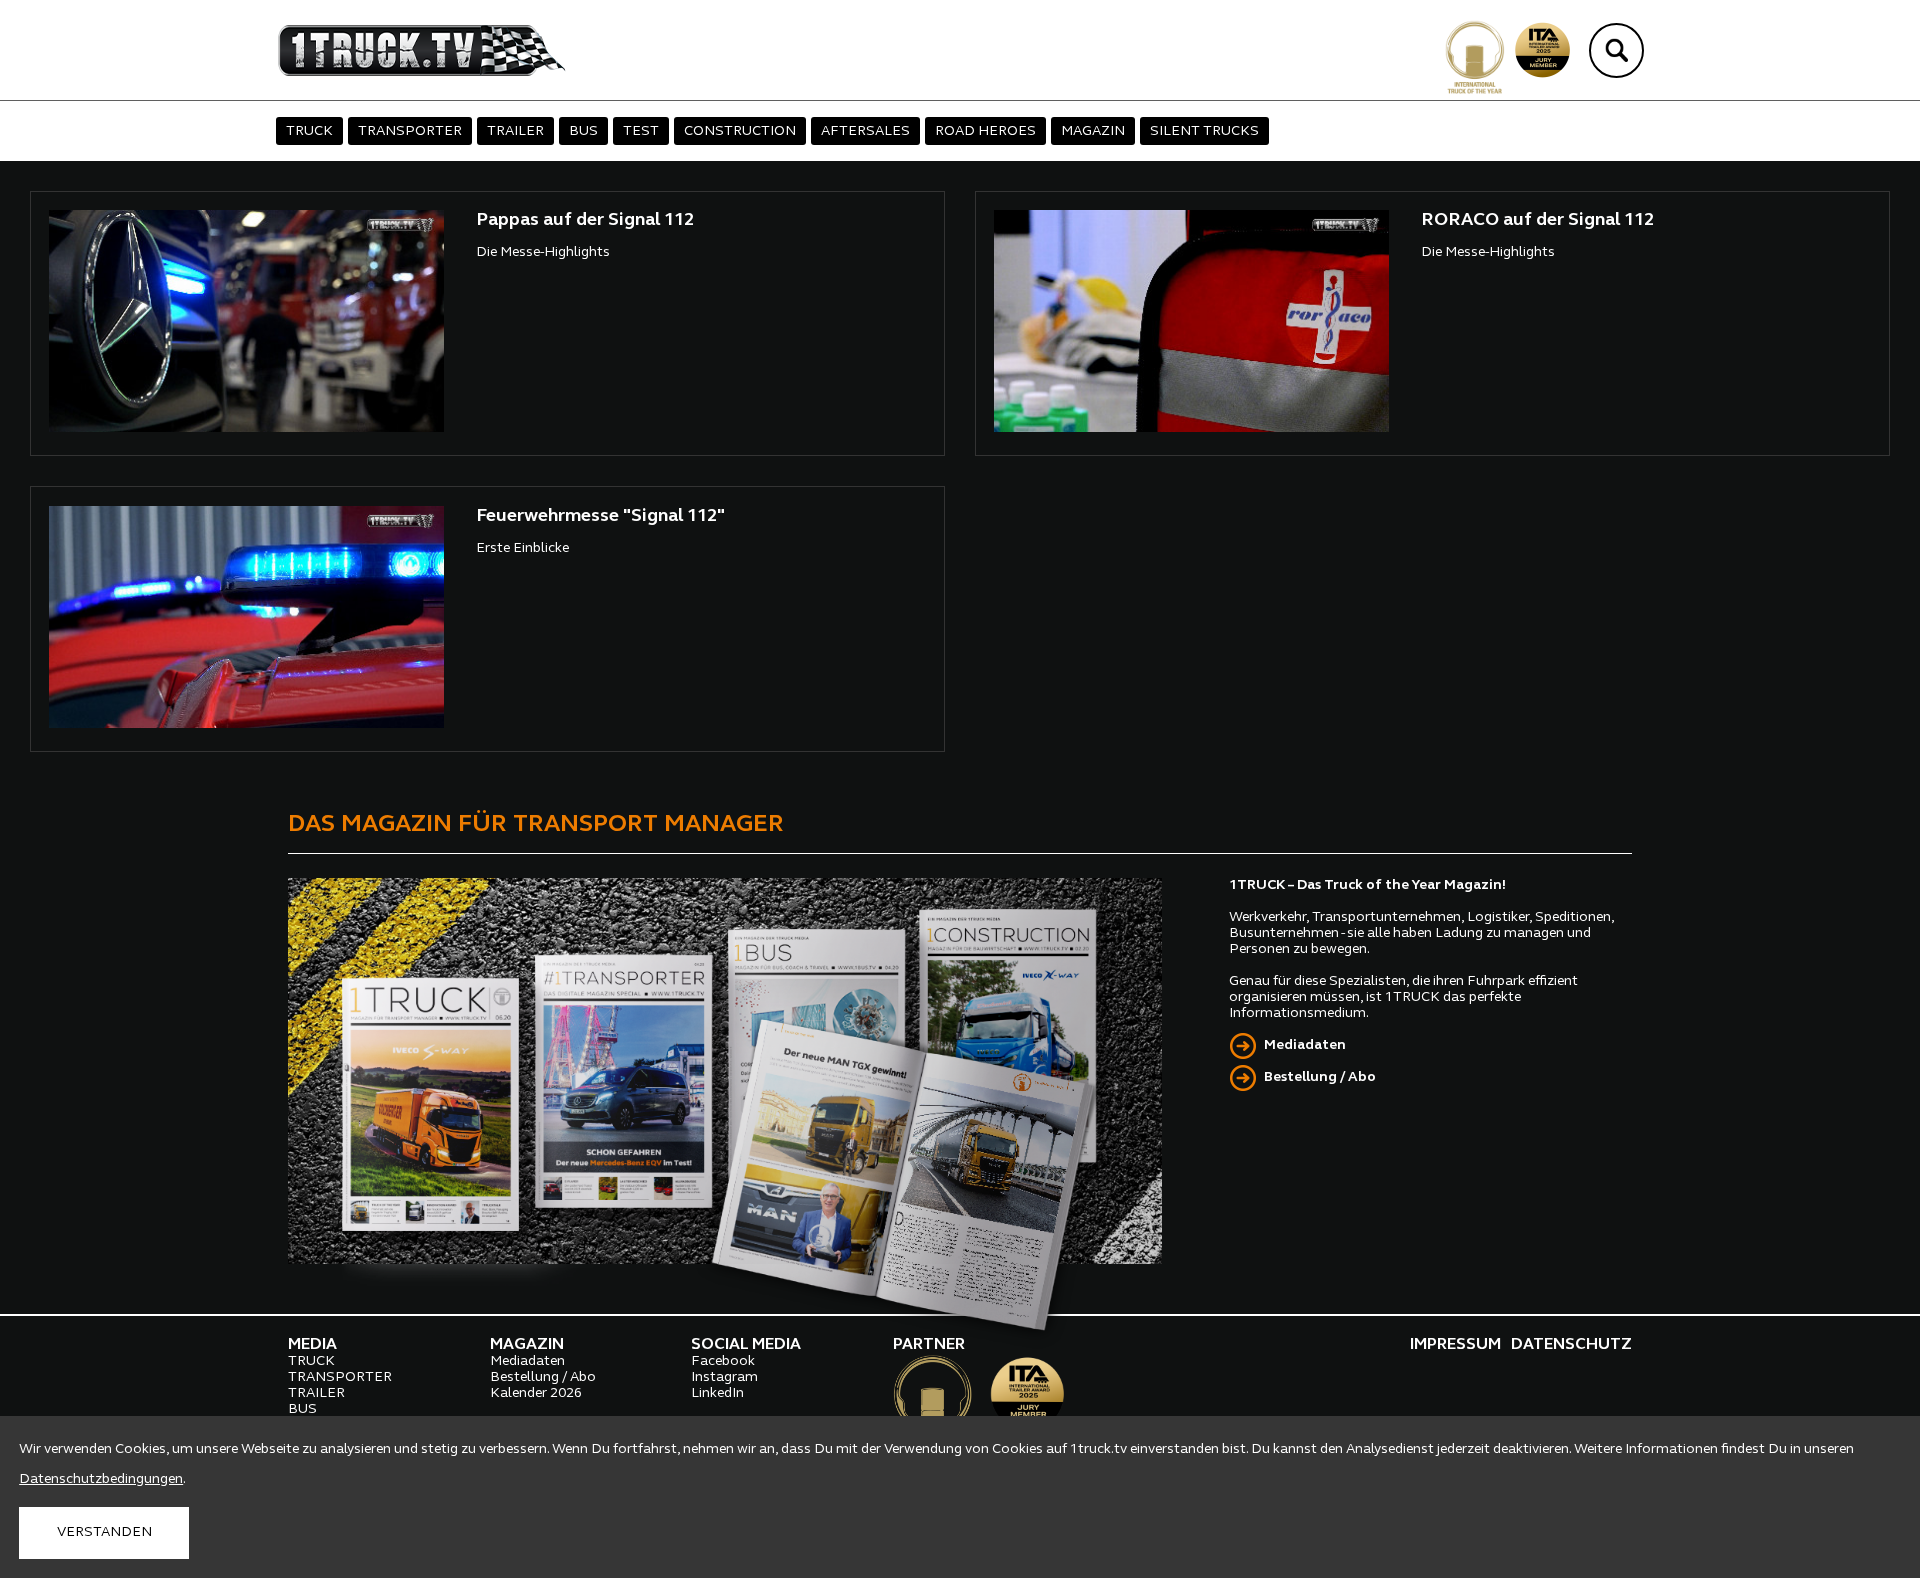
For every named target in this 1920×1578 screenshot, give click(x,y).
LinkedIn (717, 1393)
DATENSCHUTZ (1571, 1345)
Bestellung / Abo (1320, 1077)
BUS (583, 131)
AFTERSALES (865, 131)
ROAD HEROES (985, 131)
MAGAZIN (1093, 131)
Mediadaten (1305, 1045)
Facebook (723, 1361)
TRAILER (515, 131)
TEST (641, 131)
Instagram (724, 1377)
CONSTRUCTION (740, 131)
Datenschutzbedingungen (101, 1479)
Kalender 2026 (536, 1393)
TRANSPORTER (410, 131)
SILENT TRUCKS (1204, 131)
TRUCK (309, 131)
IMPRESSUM (1455, 1345)
